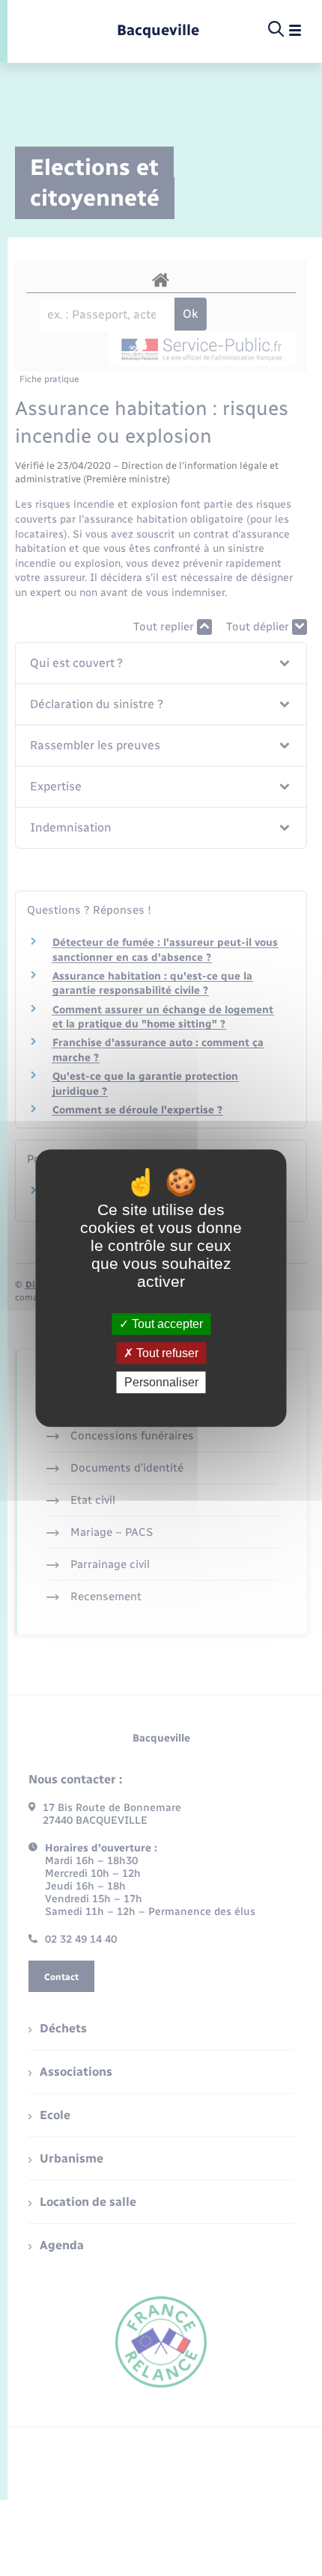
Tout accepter (166, 1324)
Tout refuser (166, 1353)
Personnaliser (161, 1382)
